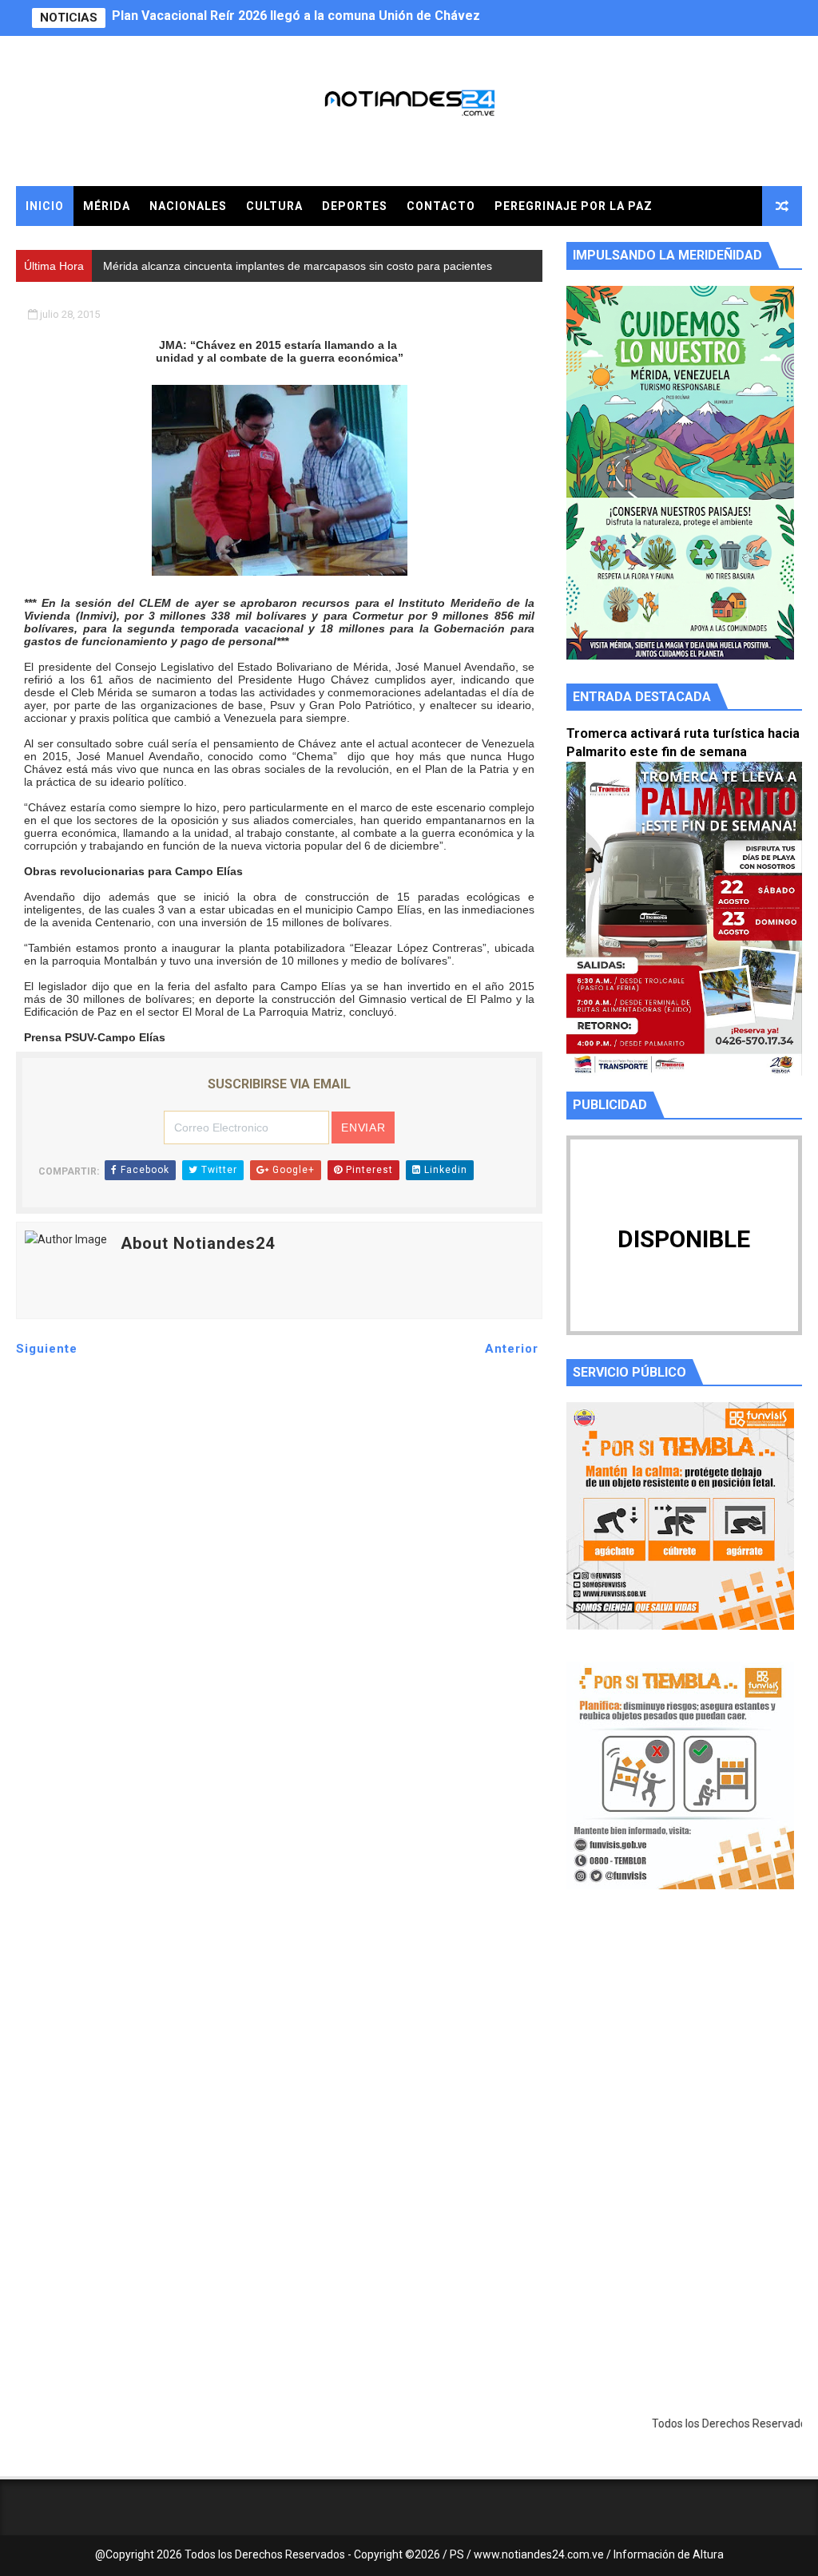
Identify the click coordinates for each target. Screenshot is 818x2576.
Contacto (441, 206)
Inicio (45, 206)
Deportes (355, 206)
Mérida (107, 206)
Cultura (274, 206)
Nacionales (188, 206)
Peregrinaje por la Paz (574, 206)
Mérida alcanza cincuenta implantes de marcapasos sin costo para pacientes (345, 18)
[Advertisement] (684, 2053)
